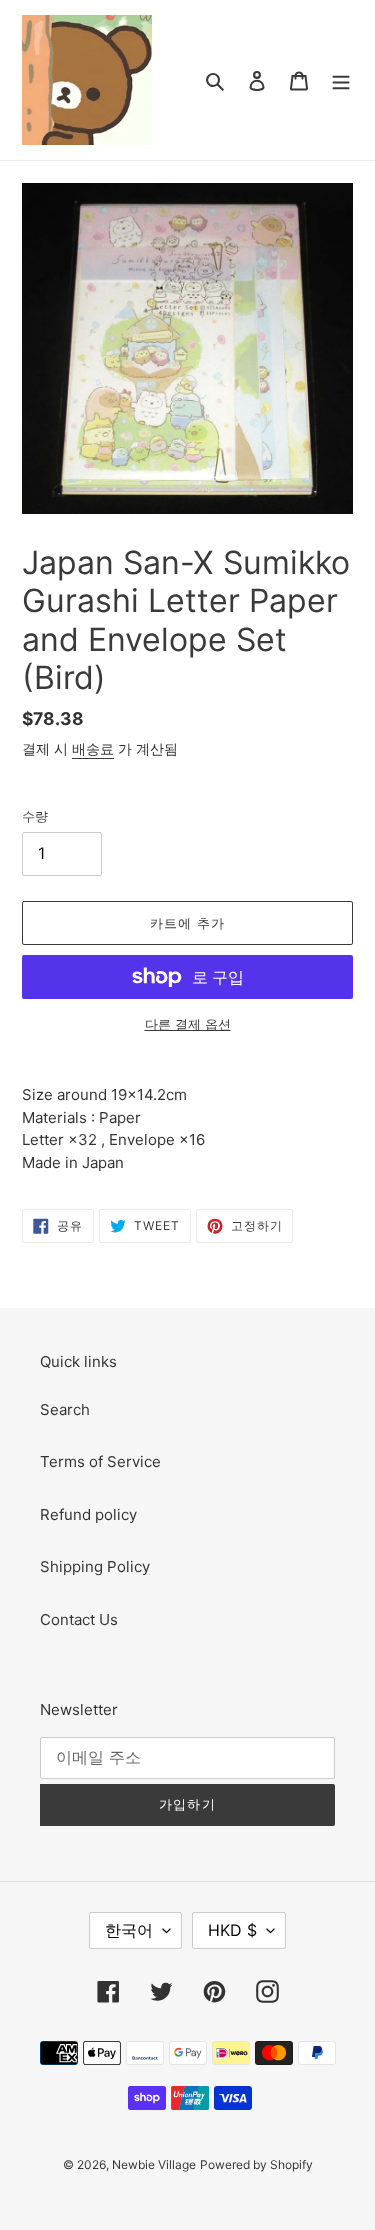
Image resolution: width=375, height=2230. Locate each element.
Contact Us (79, 1619)
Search (65, 1409)
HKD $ (232, 1930)
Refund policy (88, 1514)
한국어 (129, 1930)
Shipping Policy (95, 1566)
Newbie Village (154, 2164)
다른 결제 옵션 (188, 1024)
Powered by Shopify (256, 2164)
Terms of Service (100, 1461)
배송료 (93, 748)
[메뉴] (341, 80)
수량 (35, 816)
